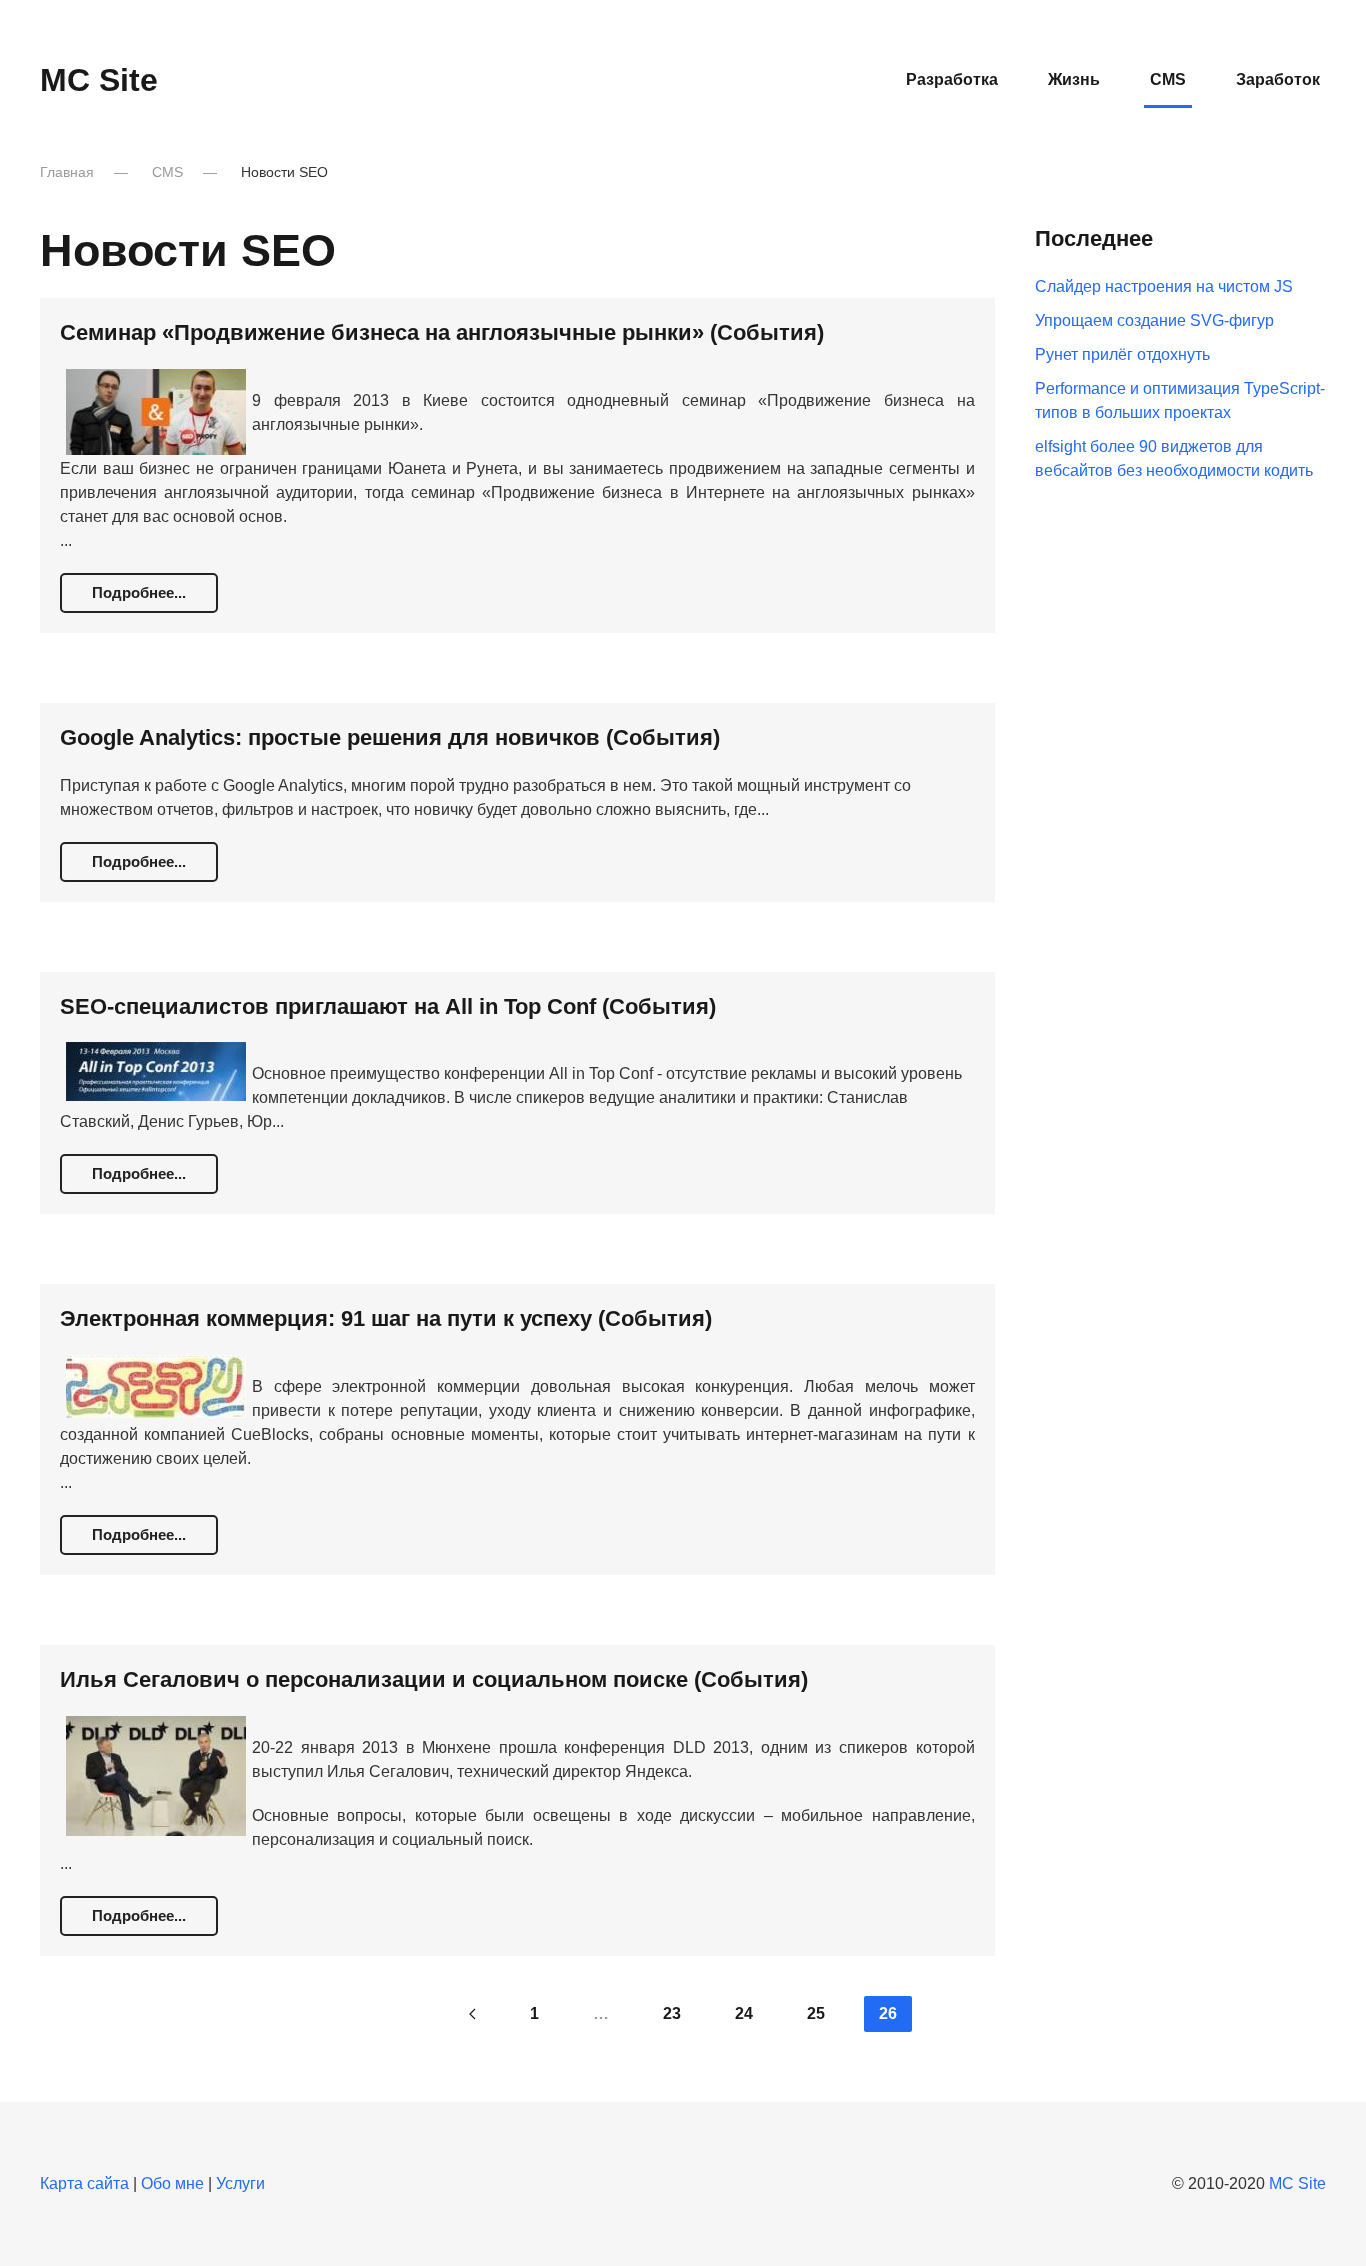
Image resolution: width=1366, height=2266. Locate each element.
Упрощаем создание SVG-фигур (1154, 320)
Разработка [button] (952, 79)
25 (816, 2013)
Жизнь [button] (1074, 79)
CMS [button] (1168, 79)
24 (744, 2013)
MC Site (99, 80)
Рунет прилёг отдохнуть (1122, 354)
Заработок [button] (1278, 79)
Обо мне (172, 2183)
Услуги (240, 2183)
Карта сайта (84, 2183)
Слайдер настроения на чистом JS (1164, 286)
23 (672, 2013)
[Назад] (472, 2014)
